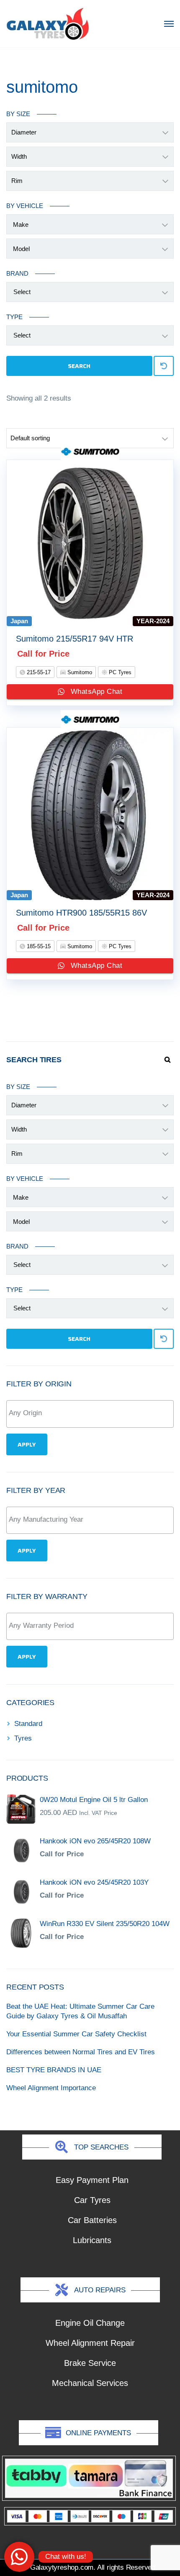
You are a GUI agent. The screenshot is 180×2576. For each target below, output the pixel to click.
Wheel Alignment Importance (51, 2088)
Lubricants (92, 2240)
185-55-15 (38, 946)
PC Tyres (119, 672)
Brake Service (90, 2363)
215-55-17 (38, 672)
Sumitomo (79, 672)
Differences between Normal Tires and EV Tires (81, 2052)
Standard (28, 1724)
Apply (27, 1444)
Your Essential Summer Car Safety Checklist (76, 2034)
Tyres (23, 1738)
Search (79, 366)
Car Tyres (92, 2200)
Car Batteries (92, 2220)
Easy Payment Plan (92, 2180)
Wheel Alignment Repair (90, 2343)
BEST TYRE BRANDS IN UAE (54, 2070)
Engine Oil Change (90, 2323)
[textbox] (92, 1413)
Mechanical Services (90, 2383)
